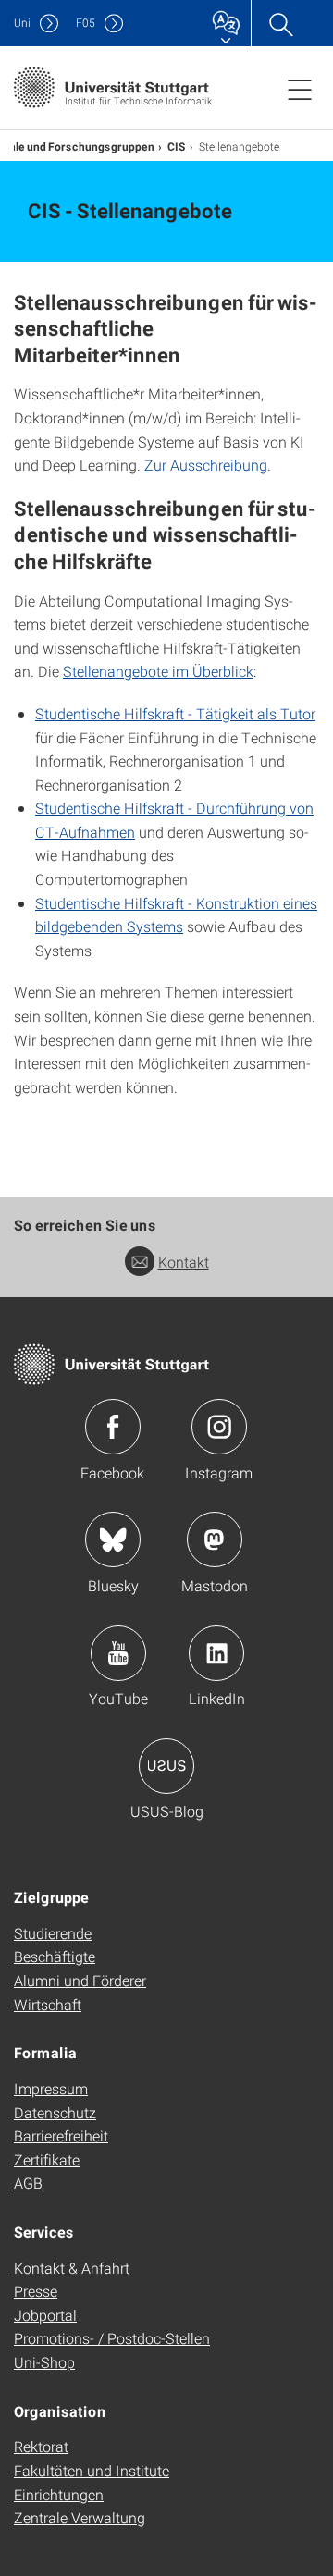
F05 (86, 23)
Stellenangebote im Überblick (158, 671)
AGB (28, 2183)
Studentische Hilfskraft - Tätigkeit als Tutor (175, 713)
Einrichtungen (59, 2494)
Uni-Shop (44, 2362)
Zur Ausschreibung (206, 465)
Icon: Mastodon (215, 1539)
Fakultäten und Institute (92, 2470)
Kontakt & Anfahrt (72, 2268)
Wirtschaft (48, 2004)
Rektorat (41, 2446)
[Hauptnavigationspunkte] (300, 89)
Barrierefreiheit (61, 2135)
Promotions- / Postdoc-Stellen (112, 2338)
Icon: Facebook (113, 1427)
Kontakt (184, 1262)
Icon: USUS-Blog (166, 1766)
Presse (36, 2291)
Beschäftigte (55, 1956)
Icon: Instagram (219, 1427)
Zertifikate (47, 2159)
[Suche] (280, 23)
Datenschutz (55, 2112)
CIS (177, 146)
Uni (22, 23)
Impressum (51, 2088)
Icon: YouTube (118, 1653)
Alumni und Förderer (80, 1980)
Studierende (53, 1933)
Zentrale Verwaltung (80, 2517)
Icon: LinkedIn (216, 1653)
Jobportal (45, 2315)
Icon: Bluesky (113, 1539)
